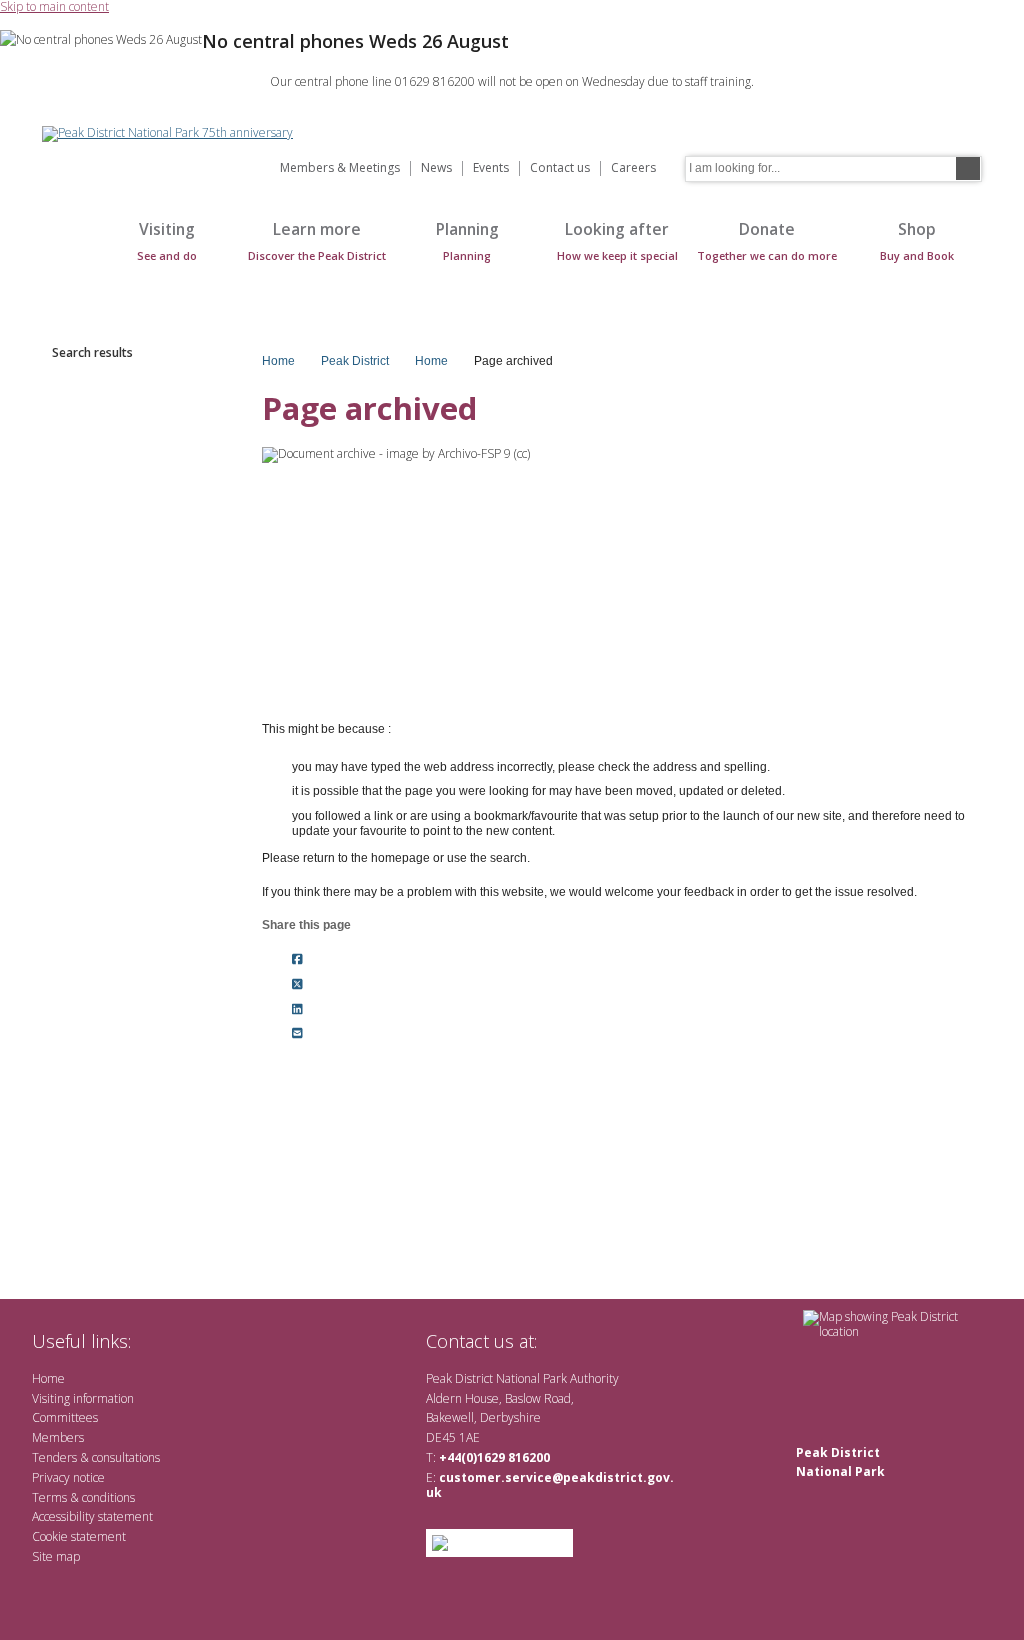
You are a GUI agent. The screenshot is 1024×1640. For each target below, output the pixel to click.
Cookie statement (79, 1536)
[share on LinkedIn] (297, 1009)
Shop (917, 240)
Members (58, 1437)
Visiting (167, 240)
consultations (126, 1457)
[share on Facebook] (297, 960)
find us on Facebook (594, 1340)
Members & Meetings (340, 168)
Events (491, 168)
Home (62, 251)
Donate (767, 240)
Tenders (54, 1457)
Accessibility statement (92, 1516)
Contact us (560, 168)
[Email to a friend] (297, 1034)
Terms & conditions (83, 1497)
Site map (56, 1556)
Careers (633, 168)
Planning (467, 240)
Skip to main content (54, 7)
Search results (92, 352)
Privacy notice (68, 1477)
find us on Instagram (659, 1340)
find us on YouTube (626, 1340)
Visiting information (83, 1398)
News (436, 168)
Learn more (317, 240)
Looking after (617, 240)
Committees (65, 1417)
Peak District (355, 361)
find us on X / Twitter (562, 1340)
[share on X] (297, 984)
